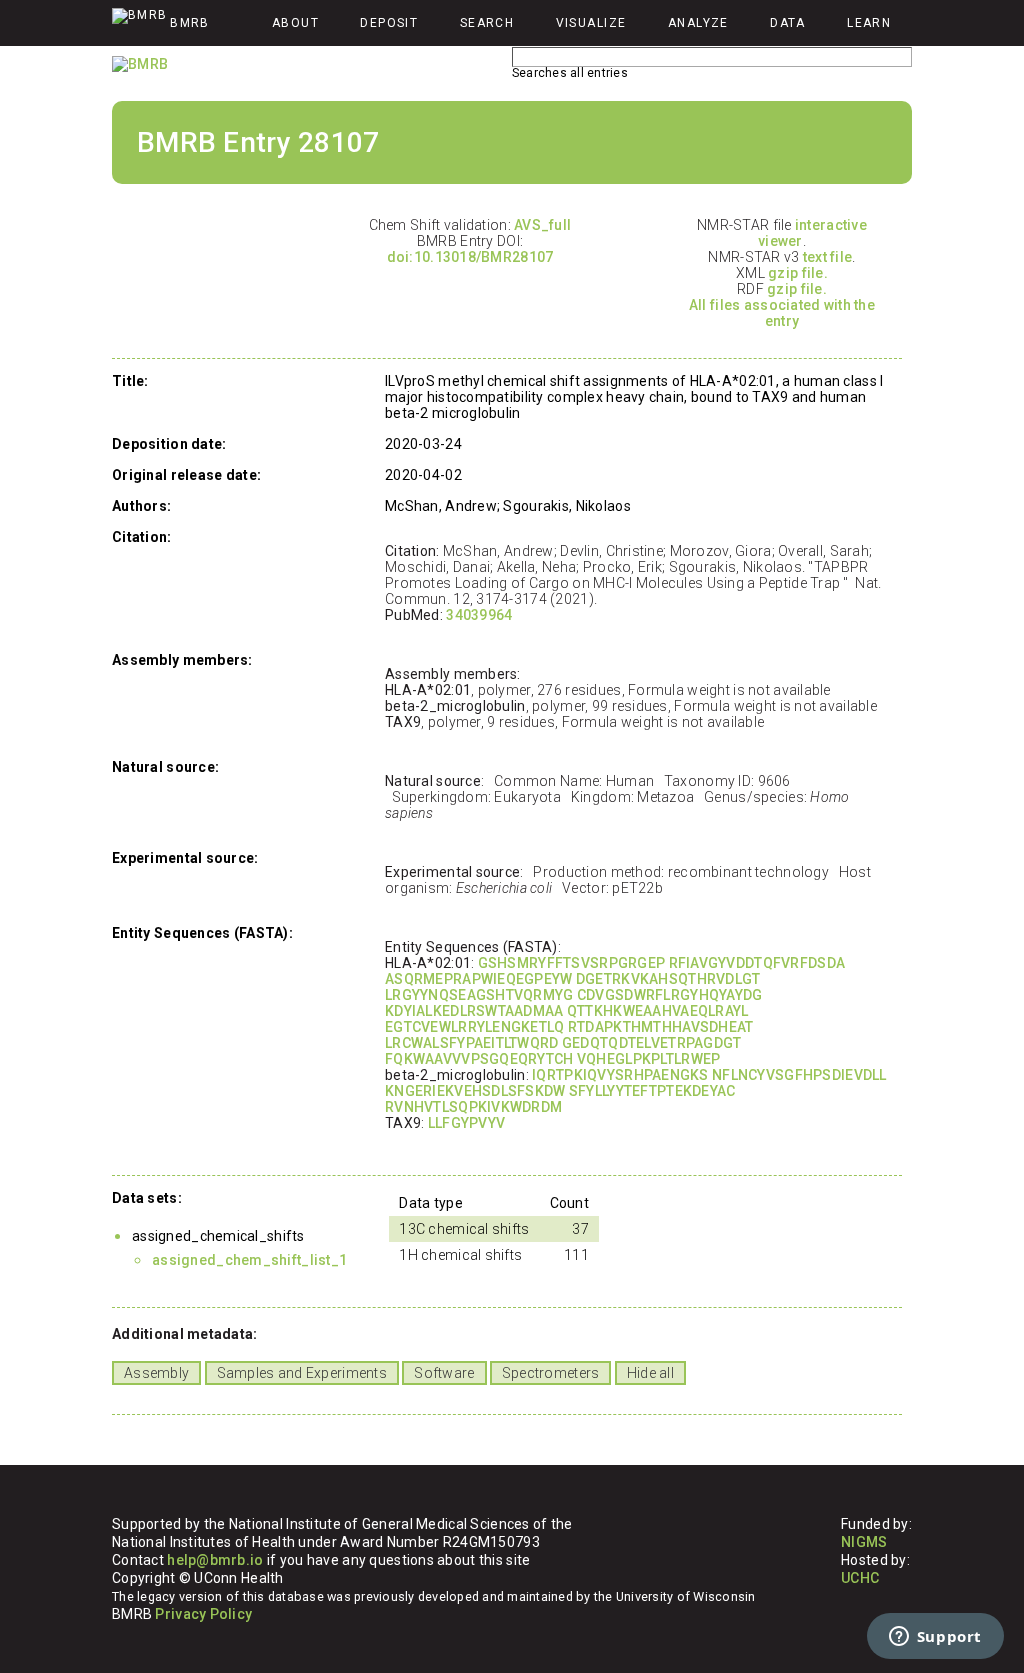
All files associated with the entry (782, 313)
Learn (869, 23)
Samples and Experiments (302, 1373)
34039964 (479, 615)
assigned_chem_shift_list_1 (249, 1260)
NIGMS (864, 1542)
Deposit (389, 23)
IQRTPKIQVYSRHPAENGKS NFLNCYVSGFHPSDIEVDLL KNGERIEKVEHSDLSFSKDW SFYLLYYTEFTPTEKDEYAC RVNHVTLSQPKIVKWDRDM (636, 1091)
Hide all (650, 1373)
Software (444, 1373)
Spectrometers (551, 1373)
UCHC (860, 1578)
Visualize (591, 23)
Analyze (698, 23)
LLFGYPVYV (467, 1123)
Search (487, 23)
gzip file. (798, 273)
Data (788, 23)
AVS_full (542, 225)
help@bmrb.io (215, 1560)
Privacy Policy (203, 1614)
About (295, 23)
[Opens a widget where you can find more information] (935, 1638)
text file (828, 257)
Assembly (156, 1373)
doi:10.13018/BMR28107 (470, 257)
